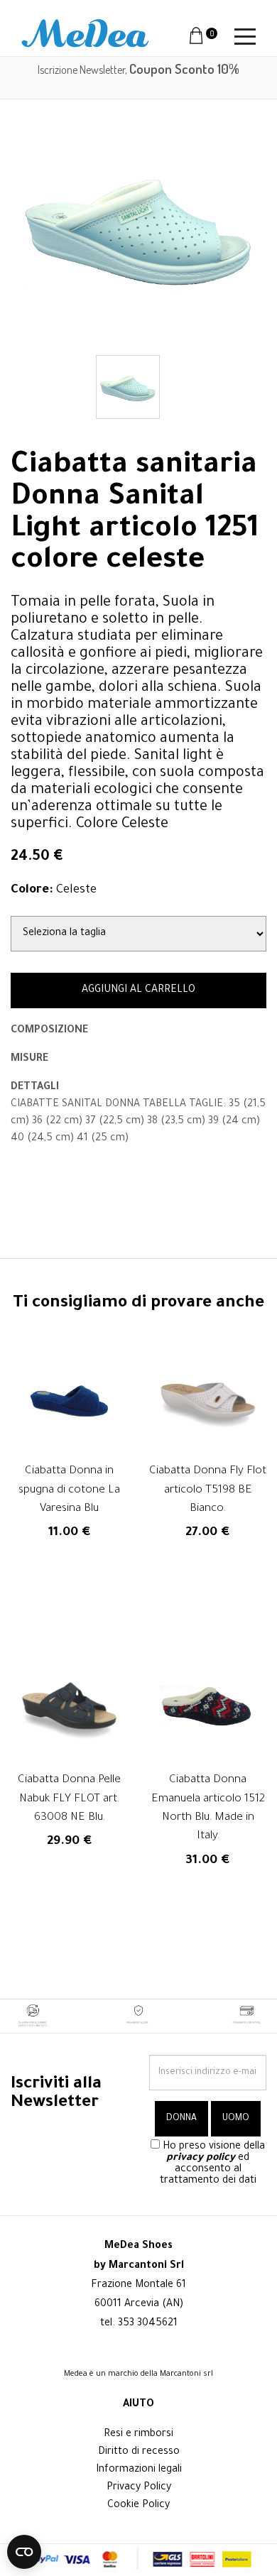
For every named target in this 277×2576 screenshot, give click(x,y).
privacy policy (201, 2159)
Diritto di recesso (139, 2452)
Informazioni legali (139, 2470)
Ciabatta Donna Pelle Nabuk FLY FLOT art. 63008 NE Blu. (69, 1799)
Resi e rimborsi (138, 2435)
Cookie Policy (138, 2506)
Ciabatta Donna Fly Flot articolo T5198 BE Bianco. (208, 1490)
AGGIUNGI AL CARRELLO (138, 990)
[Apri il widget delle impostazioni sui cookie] (24, 2552)
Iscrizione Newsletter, (138, 70)
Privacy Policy (139, 2488)
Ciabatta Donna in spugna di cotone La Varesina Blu (69, 1490)
